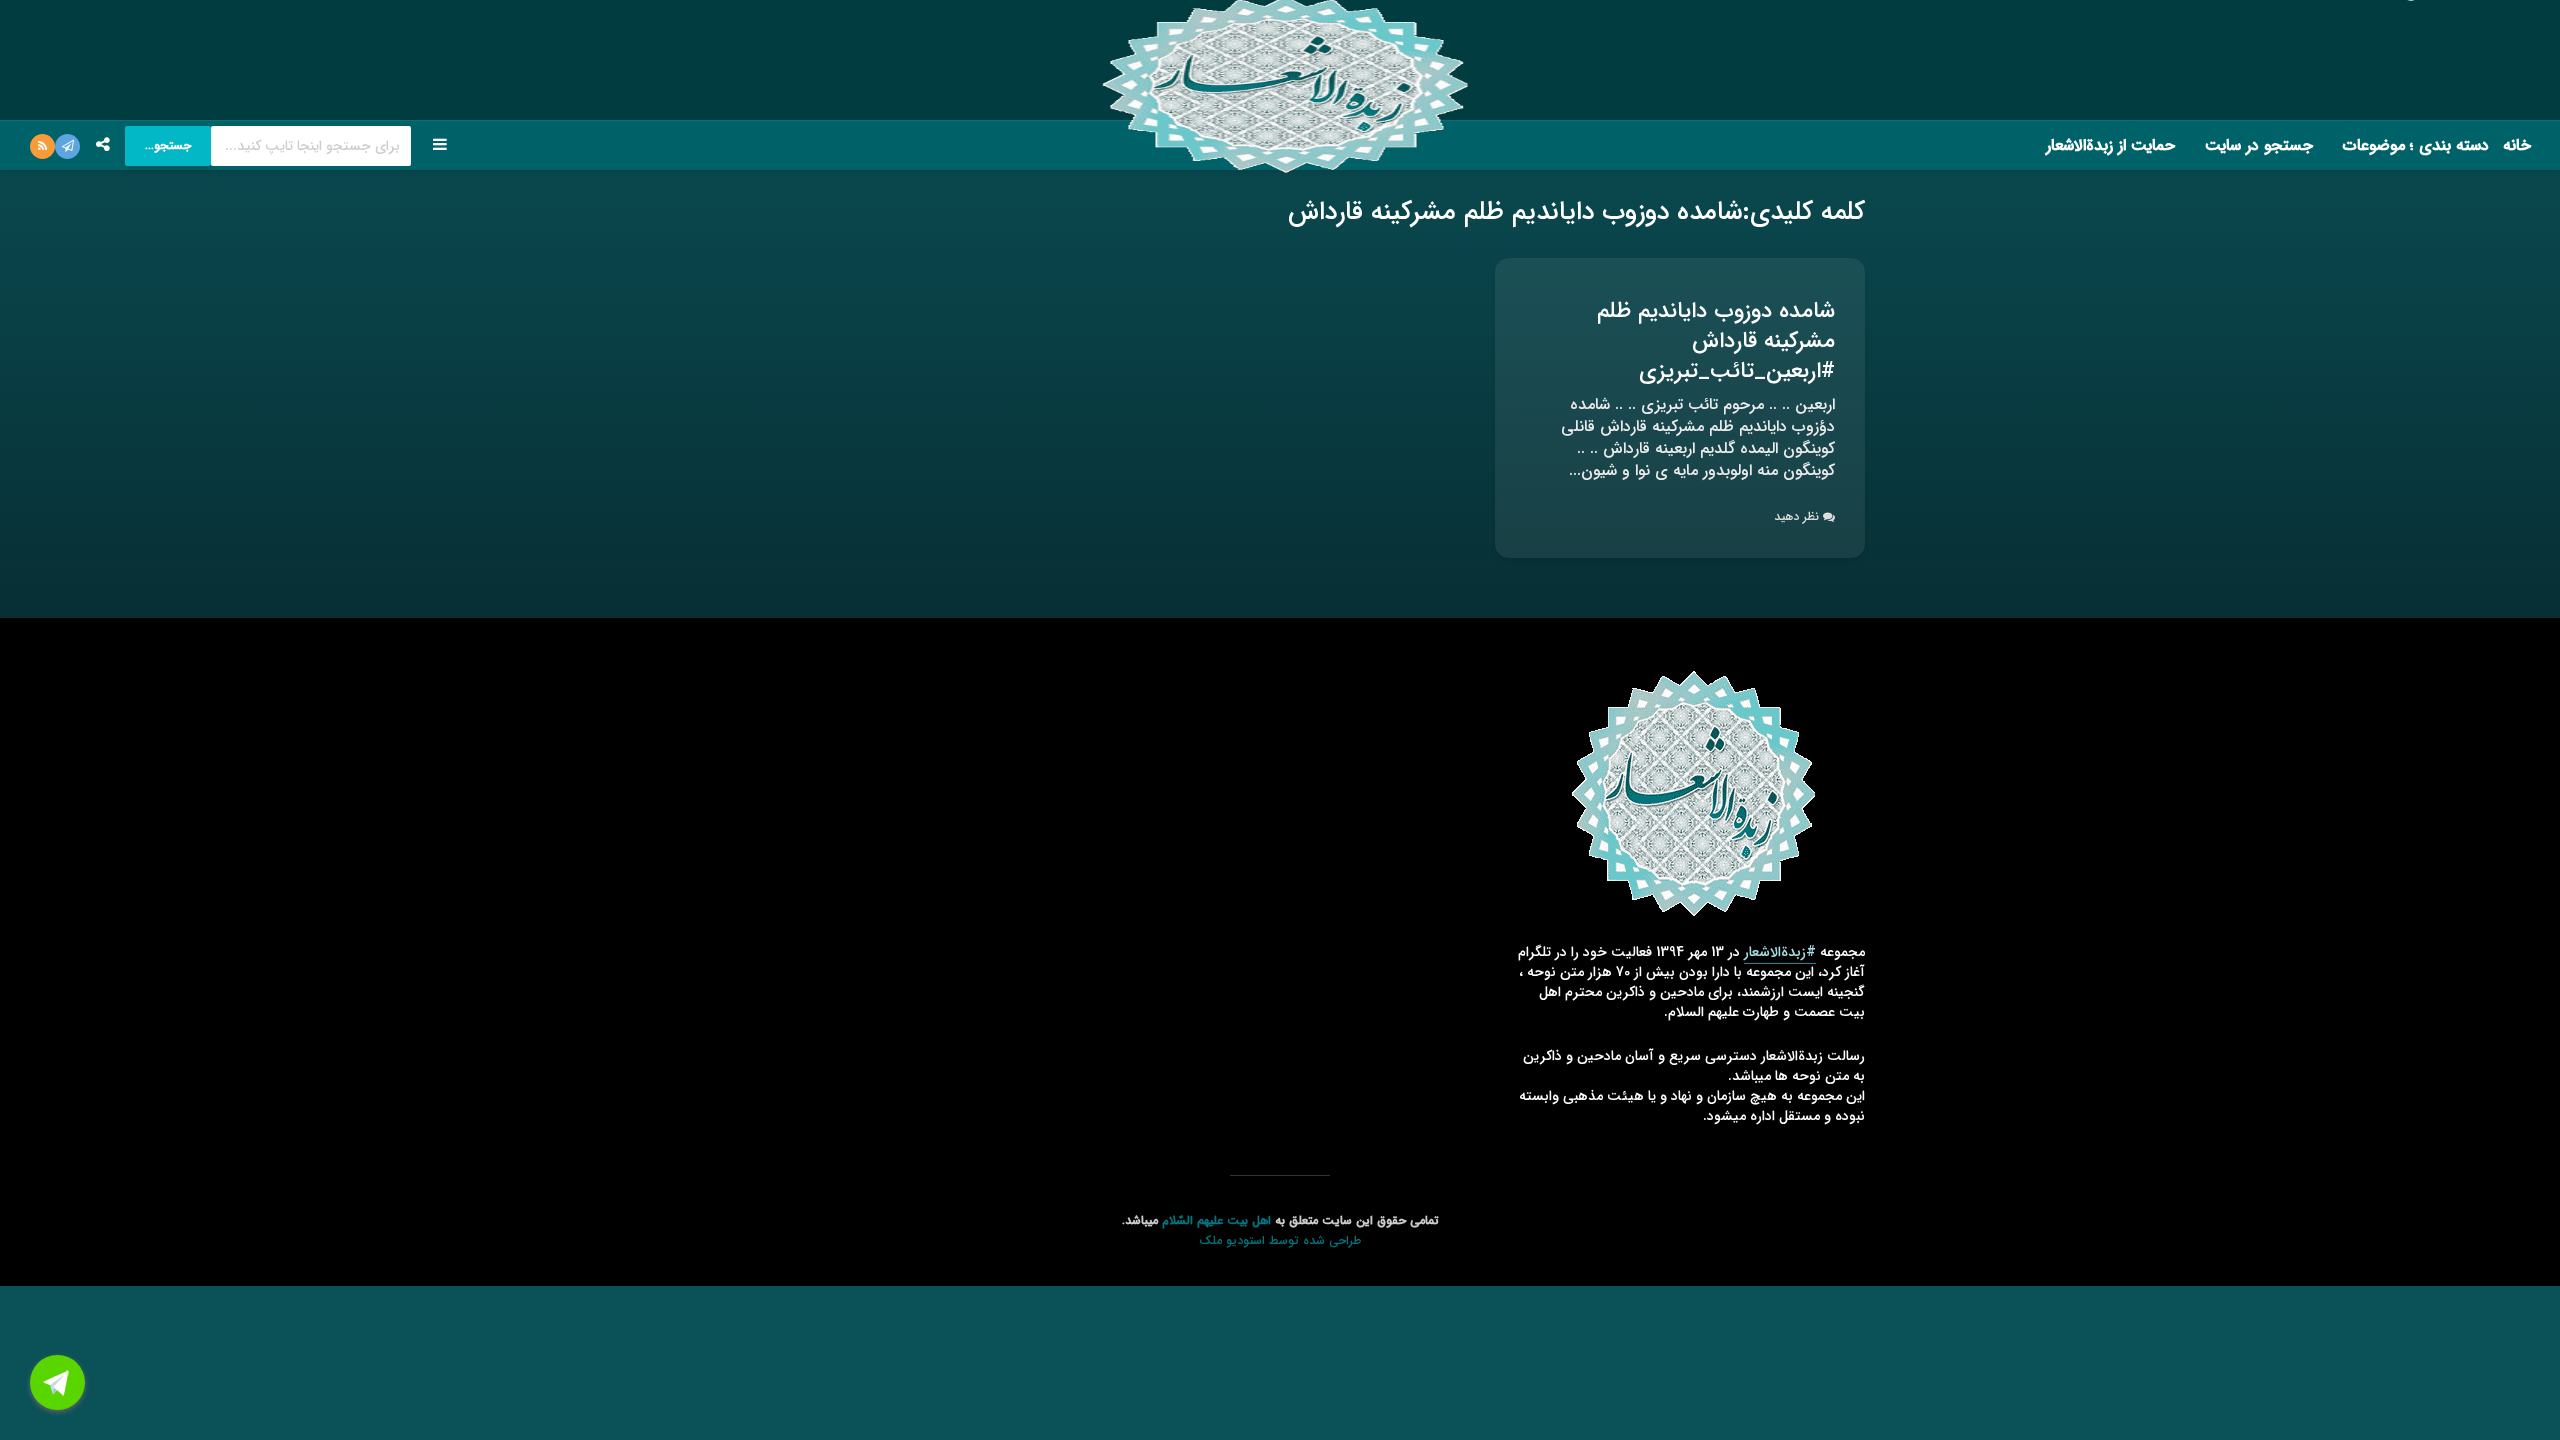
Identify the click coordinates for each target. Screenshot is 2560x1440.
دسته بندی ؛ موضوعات (2416, 145)
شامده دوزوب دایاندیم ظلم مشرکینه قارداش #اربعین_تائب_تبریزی (1716, 341)
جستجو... (168, 145)
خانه (2517, 145)
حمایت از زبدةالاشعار (2110, 145)
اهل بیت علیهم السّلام (1216, 1220)
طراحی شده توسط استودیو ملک (1280, 1240)
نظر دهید (1796, 516)
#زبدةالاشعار (1780, 952)
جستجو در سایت (2259, 145)
